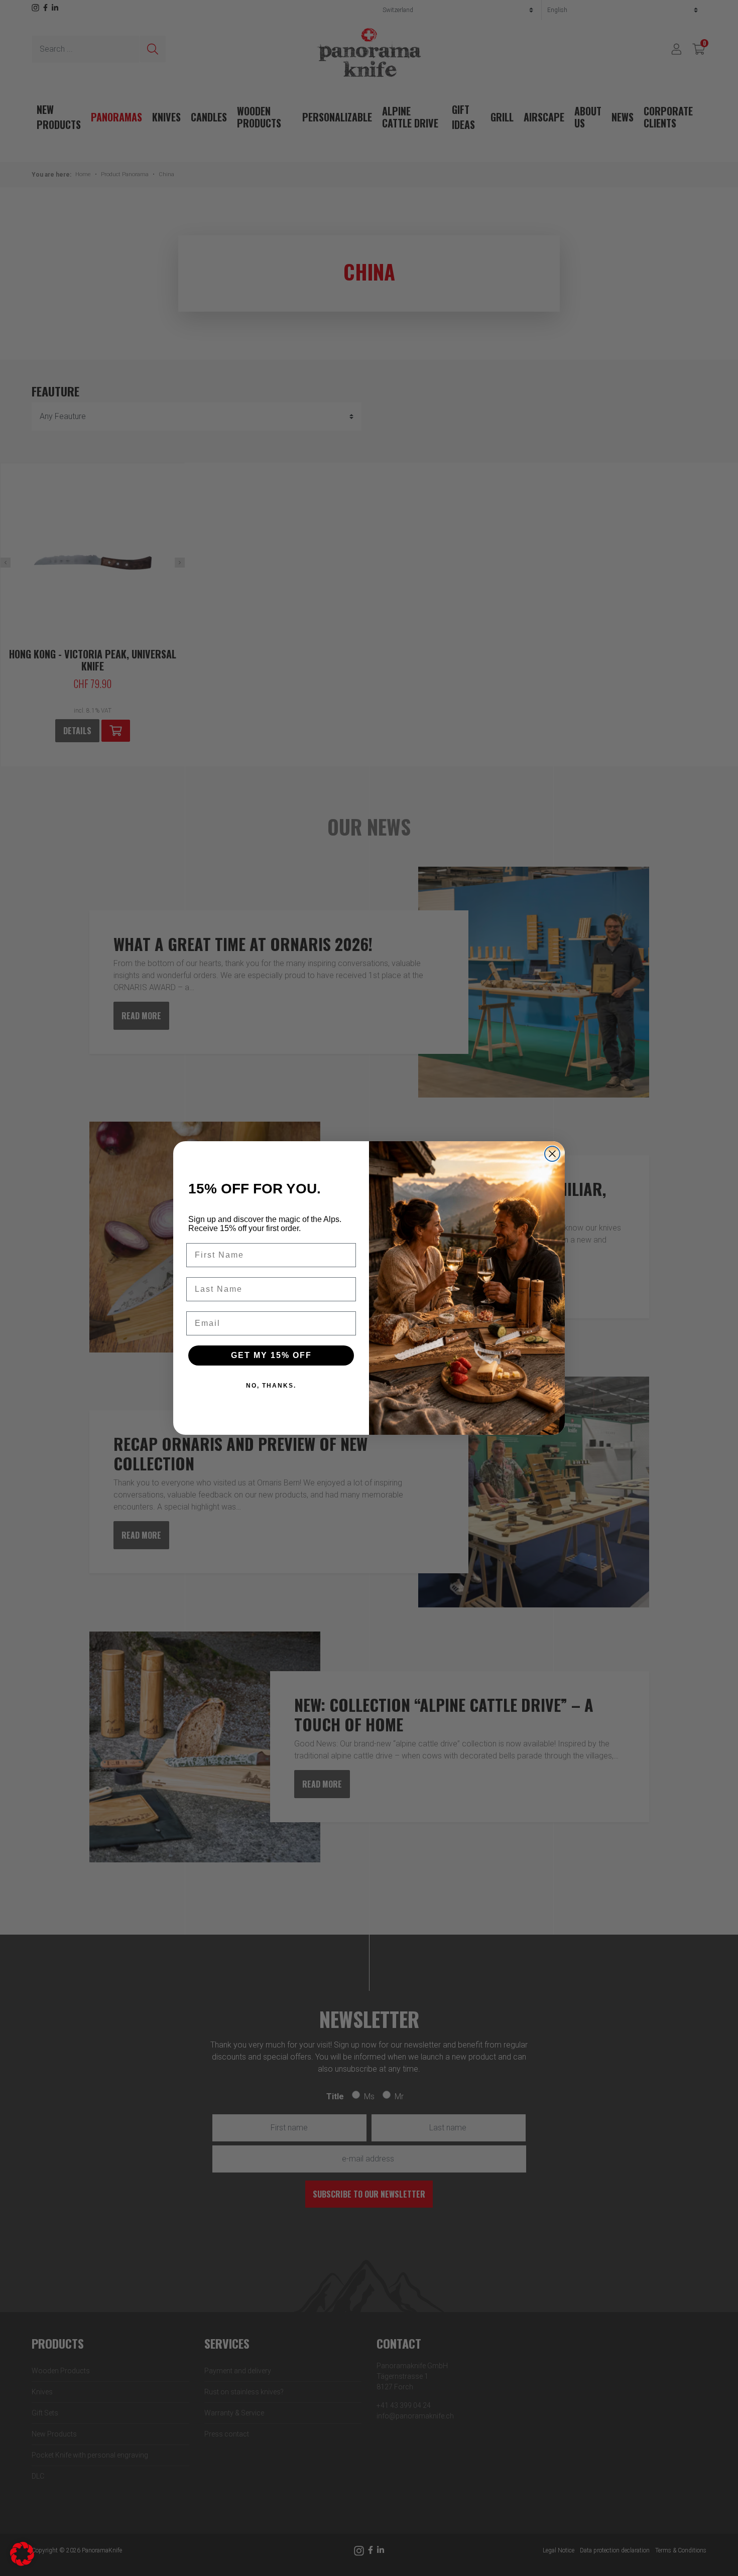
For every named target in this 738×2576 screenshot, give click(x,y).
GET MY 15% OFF (271, 1355)
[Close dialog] (552, 1154)
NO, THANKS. (271, 1386)
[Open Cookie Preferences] (22, 2553)
